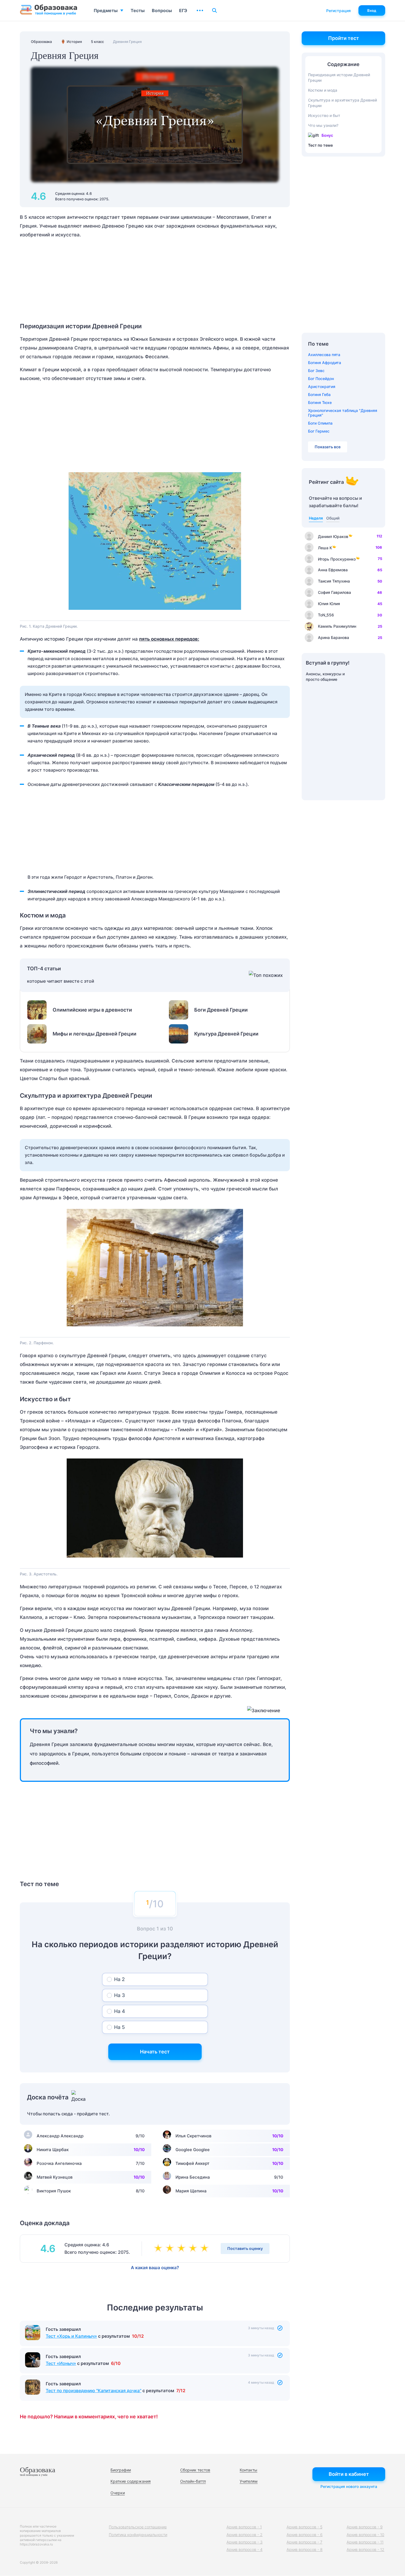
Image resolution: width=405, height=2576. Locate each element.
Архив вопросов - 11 (365, 2542)
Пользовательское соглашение (138, 2527)
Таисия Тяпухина (334, 581)
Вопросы (162, 10)
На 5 (119, 2027)
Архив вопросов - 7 (304, 2542)
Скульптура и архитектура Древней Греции (342, 103)
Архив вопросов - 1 (244, 2527)
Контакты (249, 2470)
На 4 (120, 2011)
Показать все (328, 447)
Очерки (118, 2493)
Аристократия (322, 386)
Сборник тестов (195, 2470)
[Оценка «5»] (206, 2249)
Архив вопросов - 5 (304, 2527)
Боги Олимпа (320, 423)
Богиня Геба (319, 394)
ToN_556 (326, 615)
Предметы (106, 10)
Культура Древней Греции (226, 1034)
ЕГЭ (183, 10)
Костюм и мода (323, 90)
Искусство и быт (324, 115)
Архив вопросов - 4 (245, 2549)
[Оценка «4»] (194, 2249)
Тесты (138, 10)
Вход (372, 10)
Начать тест (155, 2052)
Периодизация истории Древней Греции (339, 77)
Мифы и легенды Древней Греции (94, 1034)
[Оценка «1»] (159, 2249)
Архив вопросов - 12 (365, 2549)
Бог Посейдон (321, 379)
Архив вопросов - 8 (305, 2549)
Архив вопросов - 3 (245, 2542)
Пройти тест (344, 38)
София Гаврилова (334, 592)
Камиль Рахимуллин (337, 626)
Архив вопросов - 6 (305, 2535)
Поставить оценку (245, 2248)
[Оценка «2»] (171, 2249)
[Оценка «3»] (182, 2249)
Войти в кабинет (349, 2474)
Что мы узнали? (323, 125)
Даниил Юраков (333, 536)
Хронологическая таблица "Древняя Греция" (343, 413)
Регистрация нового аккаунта (349, 2486)
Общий (333, 518)
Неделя (316, 518)
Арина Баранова (334, 637)
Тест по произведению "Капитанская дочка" (94, 2391)
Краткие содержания (131, 2481)
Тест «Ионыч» (61, 2363)
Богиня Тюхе (320, 402)
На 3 (120, 1995)
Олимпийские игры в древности (92, 1010)
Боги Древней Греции (221, 1010)
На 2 (119, 1979)
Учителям (249, 2481)
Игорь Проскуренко (337, 559)
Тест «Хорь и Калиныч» (71, 2336)
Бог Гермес (319, 431)
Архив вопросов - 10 (365, 2535)
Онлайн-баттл (193, 2481)
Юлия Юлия (329, 604)
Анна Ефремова (333, 570)
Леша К (325, 548)
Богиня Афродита (325, 363)
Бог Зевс (316, 371)
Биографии (121, 2470)
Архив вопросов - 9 (365, 2527)
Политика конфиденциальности (138, 2535)
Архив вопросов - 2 (245, 2535)
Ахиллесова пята (324, 355)
